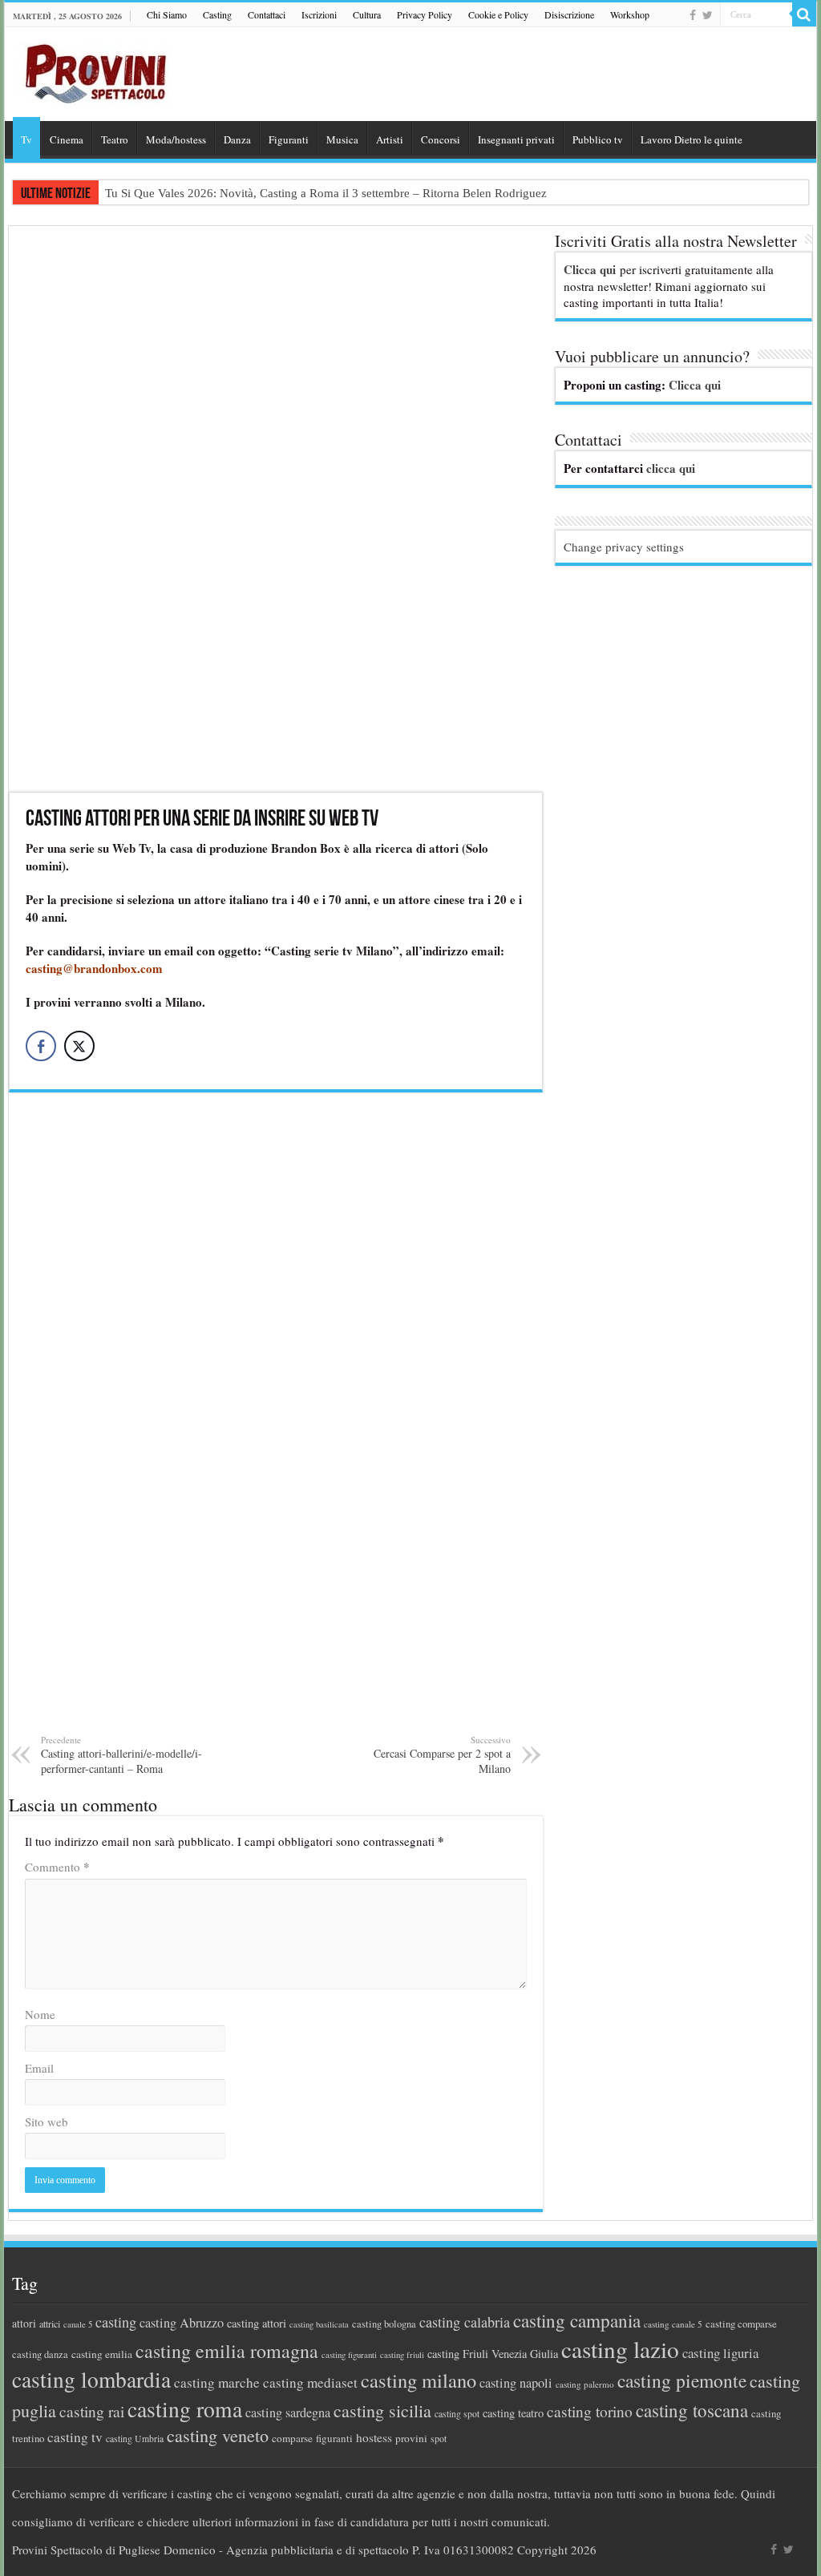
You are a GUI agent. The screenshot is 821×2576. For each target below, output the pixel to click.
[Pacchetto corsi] (276, 507)
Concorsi (441, 139)
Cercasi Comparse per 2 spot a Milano (442, 1755)
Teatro (115, 139)
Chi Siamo (167, 14)
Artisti (390, 139)
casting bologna (384, 2324)
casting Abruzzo (182, 2323)
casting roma (185, 2409)
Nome (40, 2014)
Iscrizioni (319, 14)
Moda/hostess (176, 139)
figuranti (334, 2438)
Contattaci (267, 14)
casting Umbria (135, 2439)
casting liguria (720, 2353)
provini (411, 2438)
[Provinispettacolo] (93, 69)
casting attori (257, 2323)
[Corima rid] (276, 1423)
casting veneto (218, 2435)
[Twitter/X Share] (79, 1046)
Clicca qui (590, 269)
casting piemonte (682, 2380)
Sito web (47, 2122)
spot (439, 2438)
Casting (217, 14)
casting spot (457, 2414)
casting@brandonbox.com (94, 968)
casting (116, 2322)
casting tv (75, 2437)
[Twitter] (708, 15)
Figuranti (289, 139)
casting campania (577, 2321)
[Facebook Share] (41, 1046)
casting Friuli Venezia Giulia (493, 2354)
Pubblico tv (598, 139)
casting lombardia (91, 2379)
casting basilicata (319, 2324)
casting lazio (620, 2349)
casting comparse (741, 2324)
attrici (50, 2324)
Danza (237, 139)
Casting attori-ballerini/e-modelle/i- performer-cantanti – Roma (121, 1755)
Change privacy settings (624, 547)
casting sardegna (288, 2412)
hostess (374, 2437)
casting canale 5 (673, 2324)
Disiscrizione (569, 14)
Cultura (367, 14)
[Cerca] (804, 14)
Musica (342, 139)
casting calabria (465, 2322)
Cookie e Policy (498, 14)
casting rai (92, 2411)
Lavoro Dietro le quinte (692, 139)
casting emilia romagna (227, 2351)
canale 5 (78, 2324)
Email (39, 2068)
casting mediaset (310, 2382)
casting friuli (402, 2355)
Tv (26, 139)
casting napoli (516, 2383)
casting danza (40, 2354)
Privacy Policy (425, 14)
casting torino (590, 2411)
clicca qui (671, 468)
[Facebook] (693, 15)
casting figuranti (349, 2355)
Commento (57, 1867)
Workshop (630, 14)
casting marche (217, 2382)
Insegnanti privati (516, 139)
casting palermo (585, 2384)
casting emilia (102, 2354)
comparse (292, 2438)
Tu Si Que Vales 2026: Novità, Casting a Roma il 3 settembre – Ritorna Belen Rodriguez (326, 193)
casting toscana (692, 2410)
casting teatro (513, 2413)
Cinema (67, 139)
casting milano (419, 2380)
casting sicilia (382, 2410)
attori (24, 2323)
